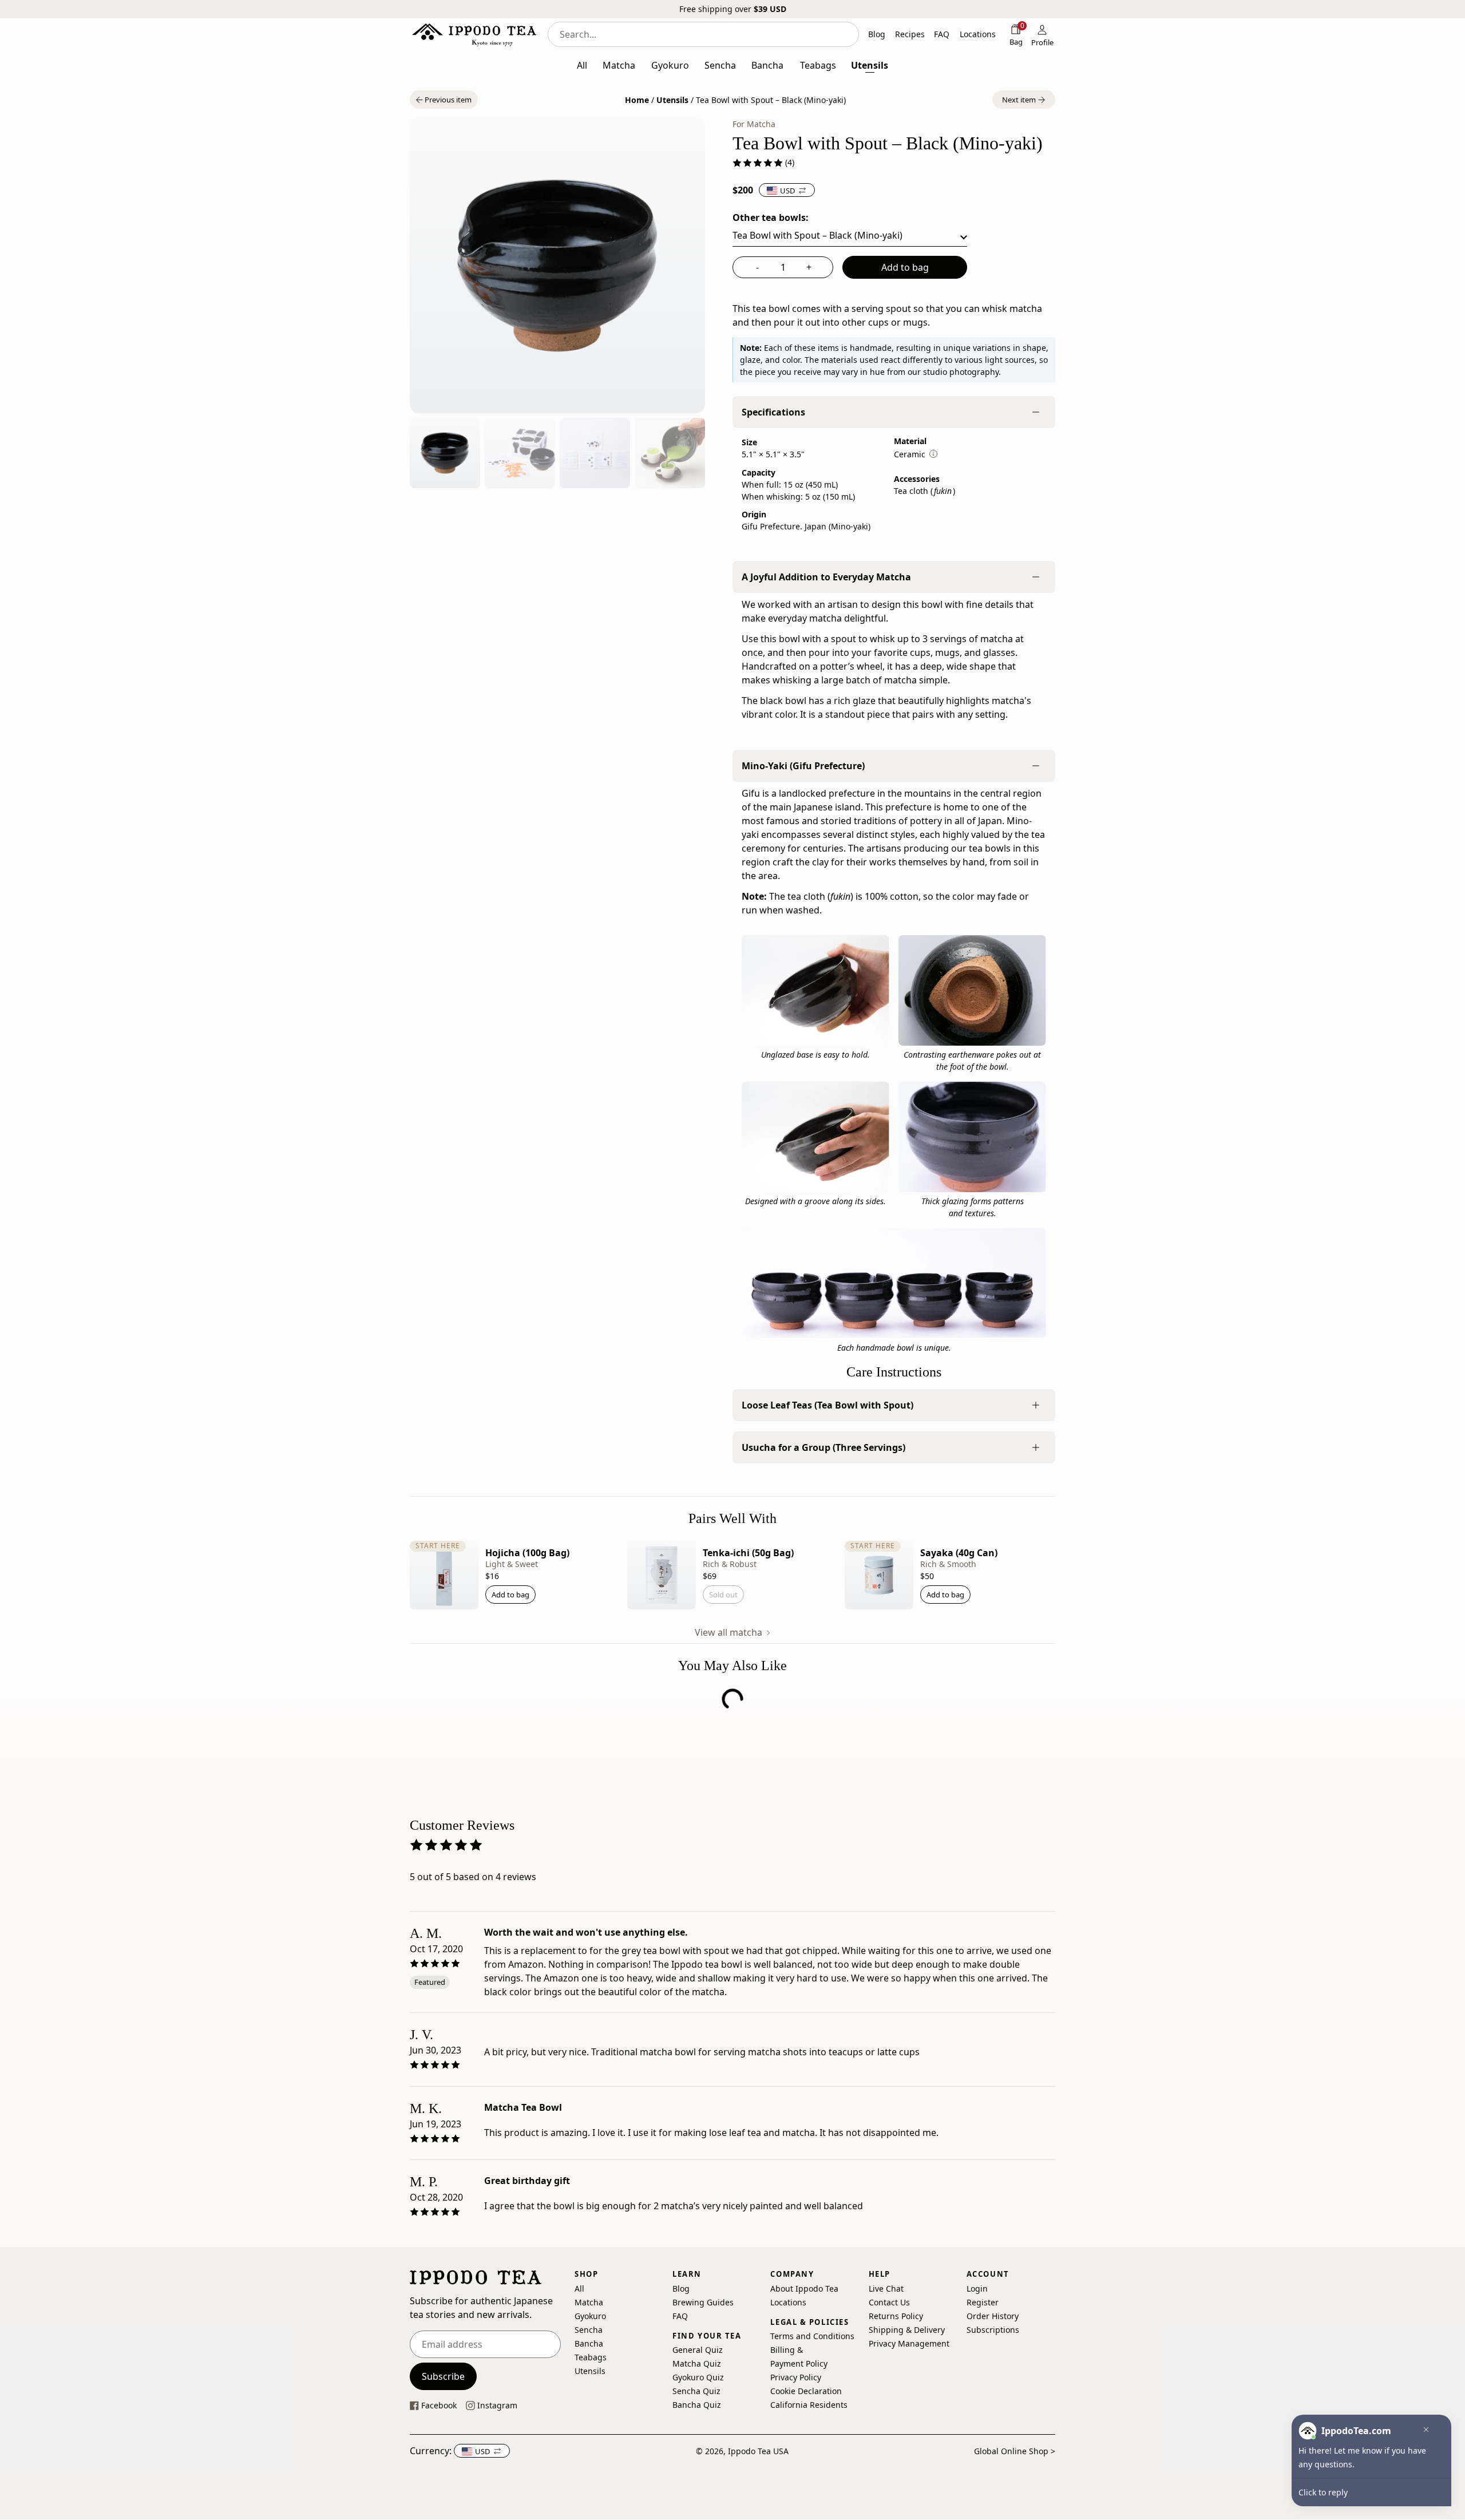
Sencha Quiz (696, 2392)
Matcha (589, 2302)
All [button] (582, 65)
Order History (993, 2316)
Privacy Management (909, 2343)
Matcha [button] (619, 65)
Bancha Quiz (697, 2405)
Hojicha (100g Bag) (527, 1553)
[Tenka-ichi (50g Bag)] (662, 1575)
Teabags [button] (818, 65)
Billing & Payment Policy (799, 2357)
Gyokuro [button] (670, 65)
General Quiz (698, 2350)
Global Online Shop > (1015, 2451)
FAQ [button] (942, 34)
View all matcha (730, 1632)
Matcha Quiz (697, 2364)
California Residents (809, 2405)
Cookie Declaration (806, 2392)
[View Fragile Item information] (933, 454)
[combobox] (703, 34)
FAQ (680, 2316)
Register (983, 2302)
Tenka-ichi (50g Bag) (748, 1553)
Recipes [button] (910, 34)
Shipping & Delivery (907, 2330)
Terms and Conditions (812, 2337)
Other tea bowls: (771, 217)
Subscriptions (993, 2330)
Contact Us (889, 2302)
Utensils (672, 100)
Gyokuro (590, 2316)
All (579, 2288)
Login (977, 2288)
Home (637, 100)
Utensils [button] (870, 65)
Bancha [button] (767, 65)
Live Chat (886, 2288)
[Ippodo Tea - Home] (474, 34)
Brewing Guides (703, 2302)
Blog (681, 2288)
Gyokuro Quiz (698, 2378)
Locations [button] (978, 34)
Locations (788, 2302)
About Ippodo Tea (804, 2288)
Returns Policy (896, 2316)
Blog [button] (877, 34)
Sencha (589, 2330)
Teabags (591, 2357)
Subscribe (443, 2376)
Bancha (589, 2343)
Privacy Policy (796, 2378)
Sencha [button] (720, 65)
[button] (444, 100)
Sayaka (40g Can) (959, 1553)
